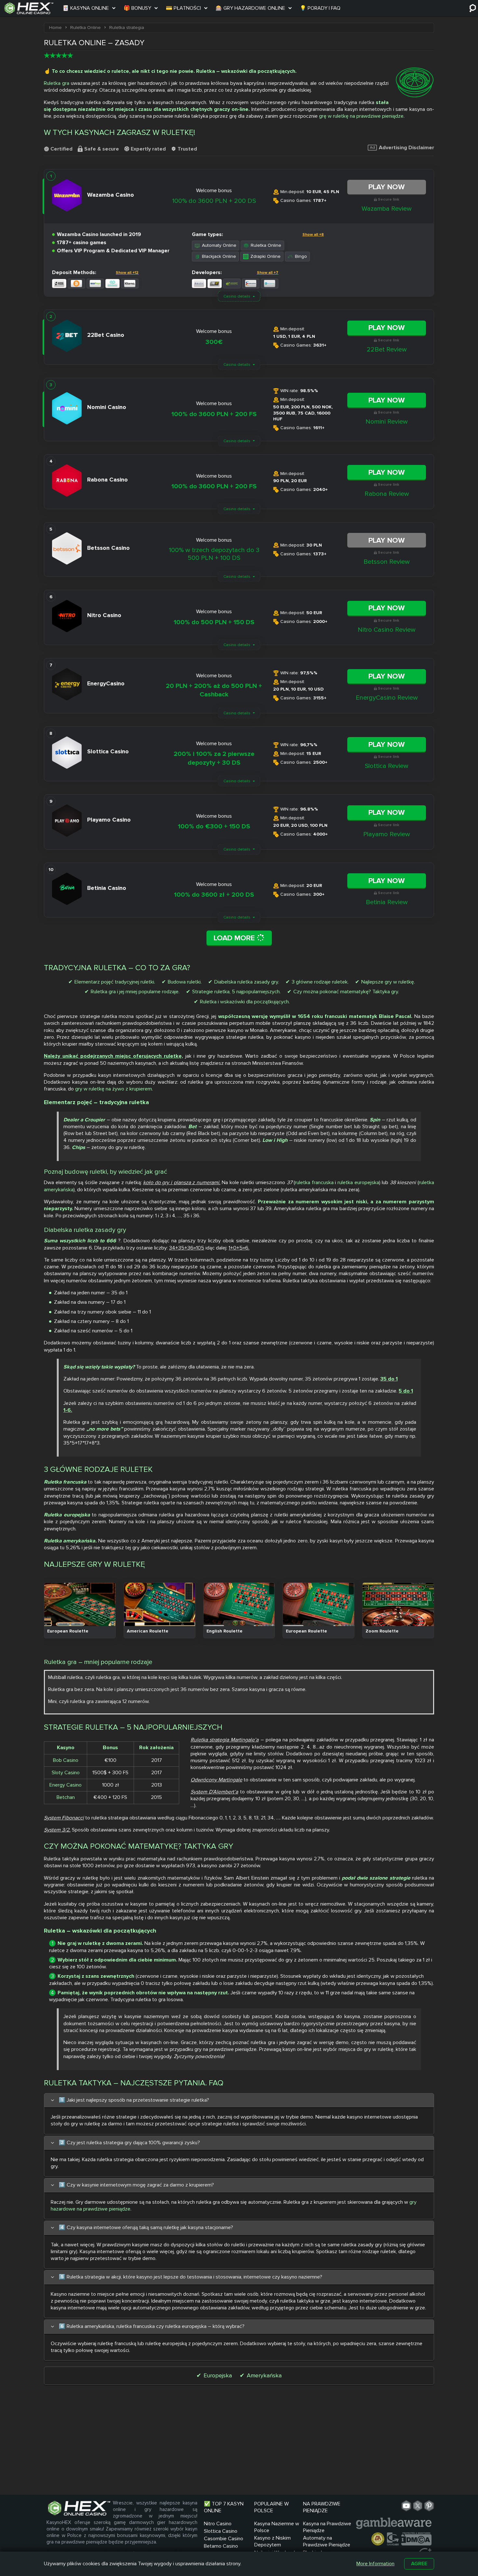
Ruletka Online (266, 245)
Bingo (301, 256)
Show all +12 (127, 273)
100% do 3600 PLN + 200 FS (214, 414)
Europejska (218, 2375)
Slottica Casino (221, 2531)
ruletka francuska (314, 1182)
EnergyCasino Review (387, 698)
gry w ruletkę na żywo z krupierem (113, 1089)
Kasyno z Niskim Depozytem (272, 2541)
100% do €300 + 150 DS (214, 826)
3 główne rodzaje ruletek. (320, 982)
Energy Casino (66, 1785)
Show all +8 (313, 235)
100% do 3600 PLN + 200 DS (214, 201)
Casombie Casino (224, 2539)
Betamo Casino (221, 2546)
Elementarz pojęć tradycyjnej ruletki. (115, 982)
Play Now (387, 187)
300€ (214, 342)
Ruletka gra (57, 83)
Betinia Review (387, 902)
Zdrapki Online (266, 256)
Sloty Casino (66, 1773)
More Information (375, 2564)
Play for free (80, 1604)
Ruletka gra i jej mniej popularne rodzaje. (135, 992)
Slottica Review (387, 766)
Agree (419, 2564)
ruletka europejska (358, 1182)
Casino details (237, 296)
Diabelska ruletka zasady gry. (247, 982)
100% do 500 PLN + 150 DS (214, 622)
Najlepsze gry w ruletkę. (388, 982)
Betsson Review (387, 562)
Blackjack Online (219, 256)
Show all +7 (268, 273)
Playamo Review (387, 834)
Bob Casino (66, 1760)
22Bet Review (387, 350)
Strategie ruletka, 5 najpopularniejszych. (236, 992)
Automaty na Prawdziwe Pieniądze (327, 2541)
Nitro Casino (218, 2524)
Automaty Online (219, 245)
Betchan (66, 1797)
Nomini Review (387, 422)
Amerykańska (264, 2375)
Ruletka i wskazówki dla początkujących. (245, 1002)
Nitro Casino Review (387, 630)
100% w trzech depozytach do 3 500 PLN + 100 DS (214, 554)
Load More (235, 938)
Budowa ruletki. (185, 982)
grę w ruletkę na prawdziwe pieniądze (361, 116)
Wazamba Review (387, 209)
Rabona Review (387, 494)
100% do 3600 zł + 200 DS (214, 895)
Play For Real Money (80, 1617)
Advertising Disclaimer (406, 148)
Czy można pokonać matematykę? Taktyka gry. (346, 992)
